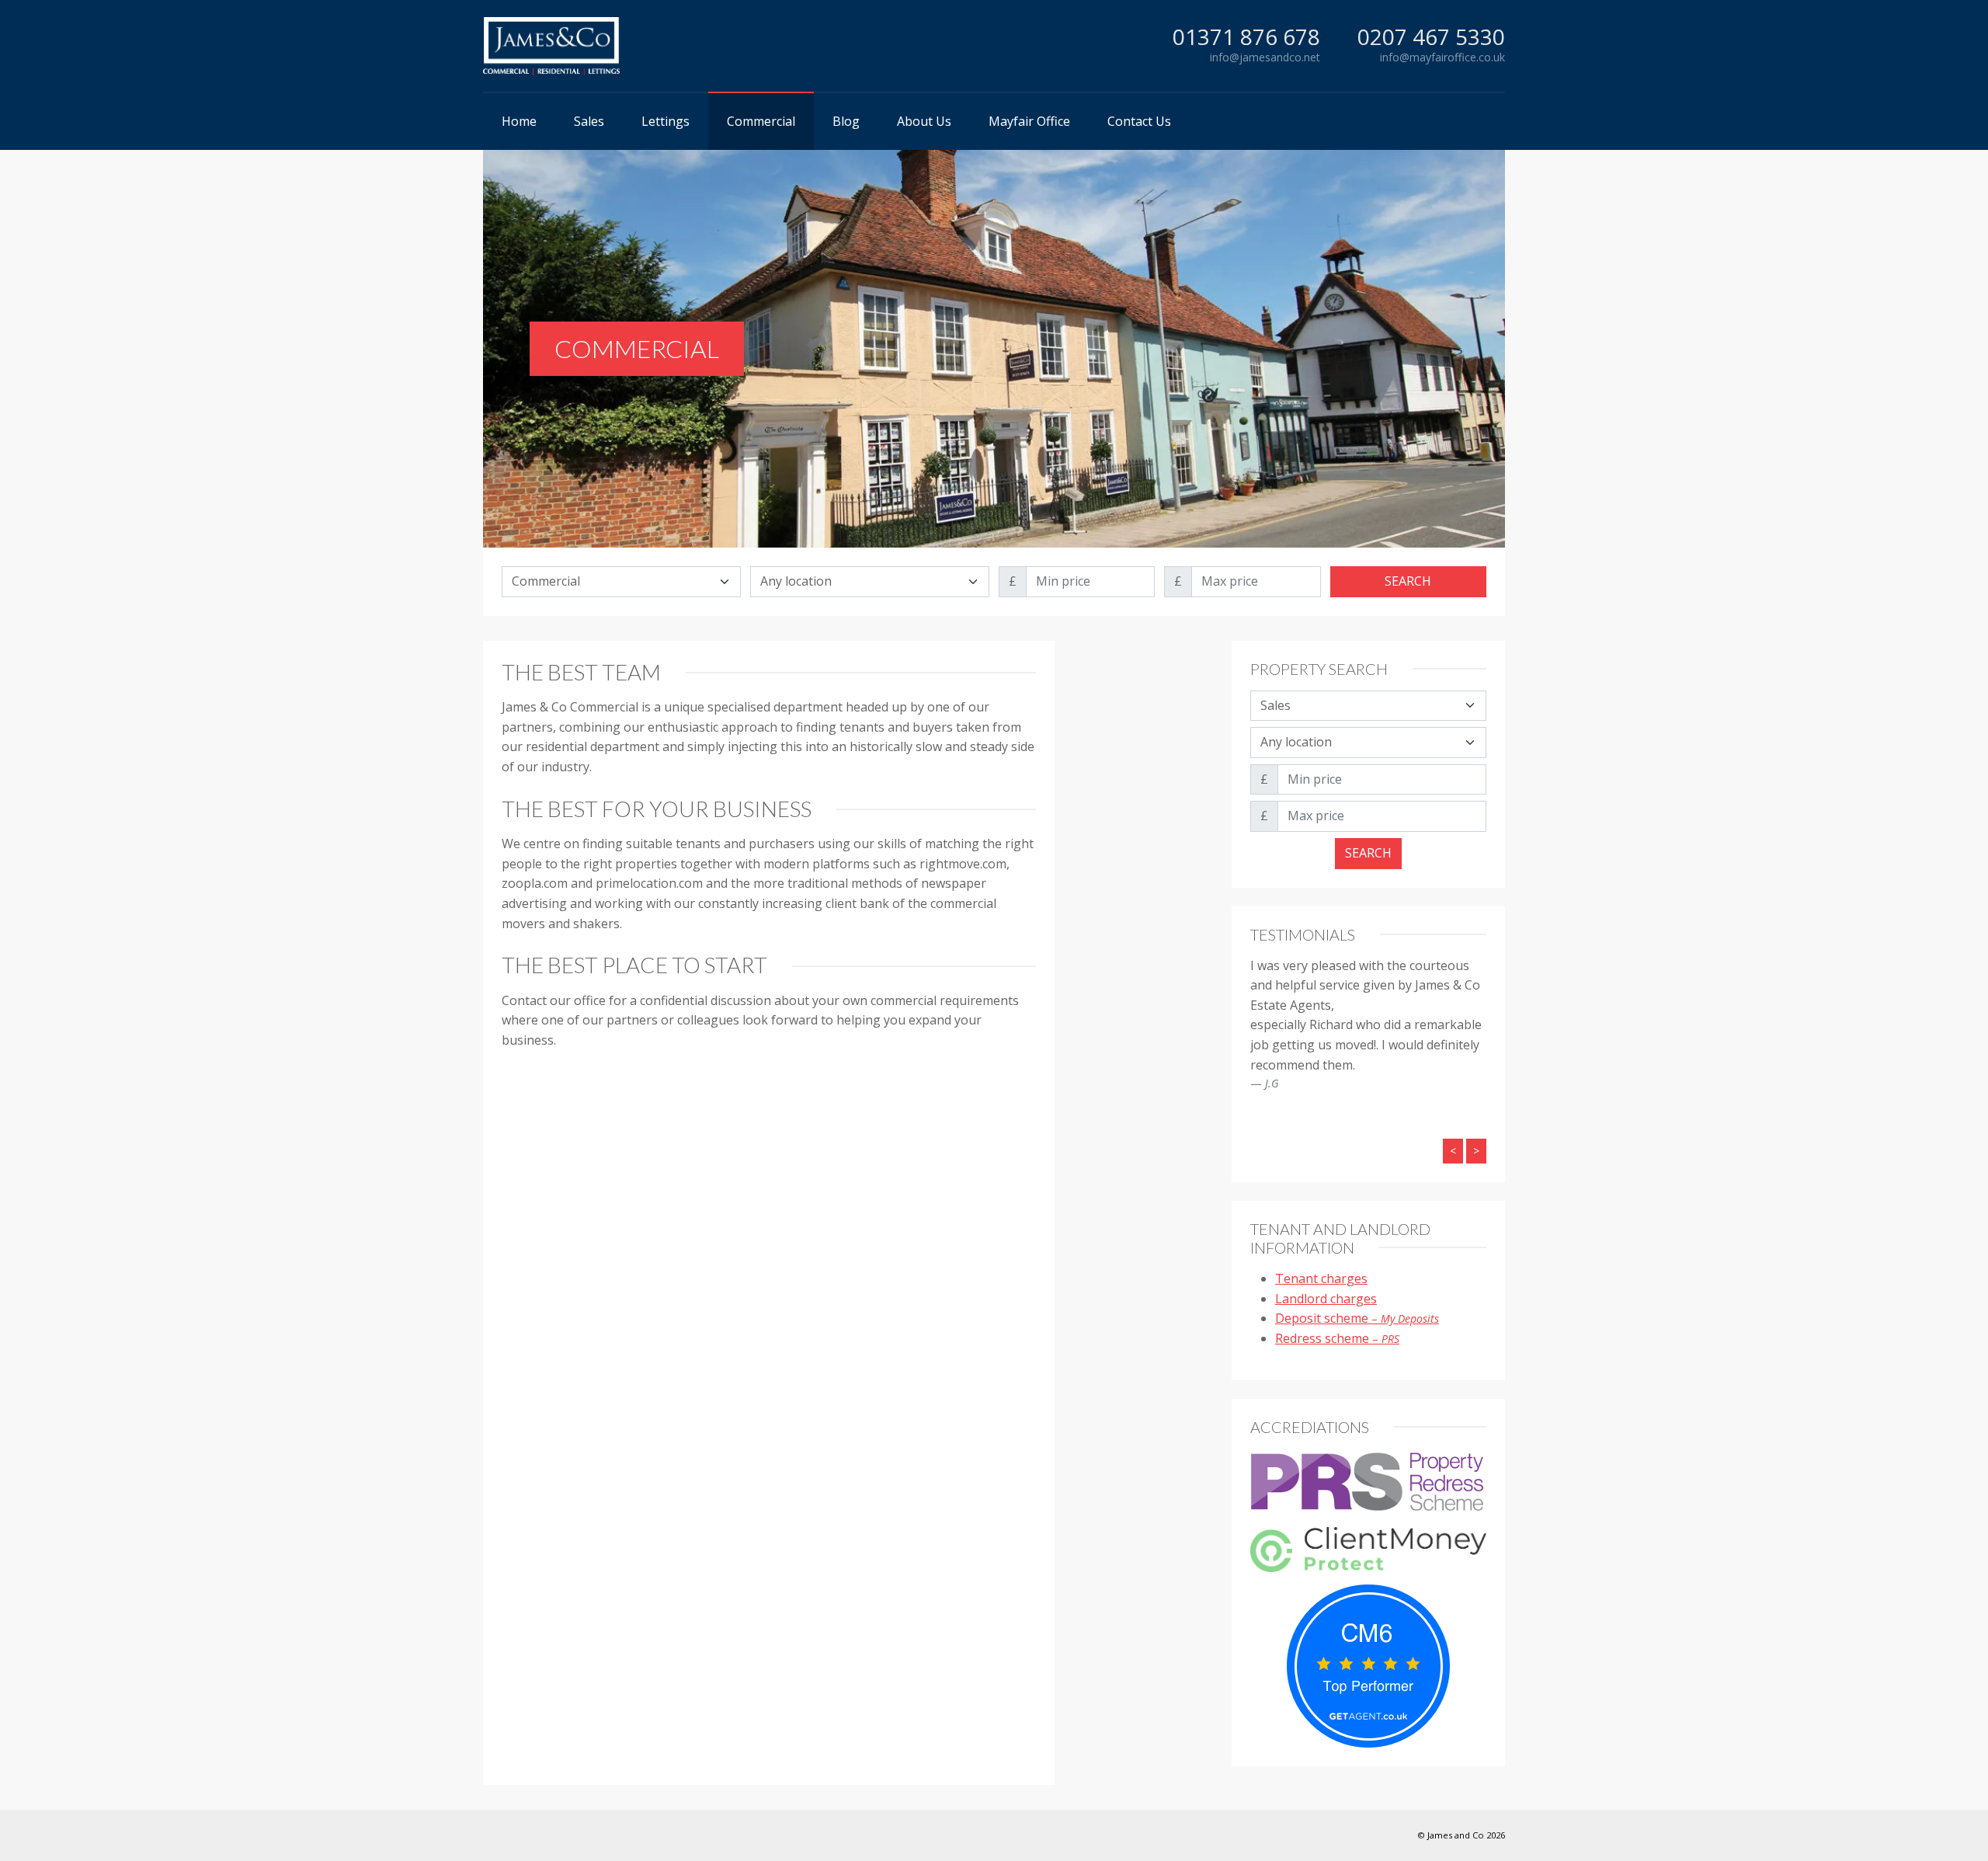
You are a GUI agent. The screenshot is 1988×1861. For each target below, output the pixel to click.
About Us (924, 121)
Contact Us (1139, 121)
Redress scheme (1337, 1338)
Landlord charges (1326, 1299)
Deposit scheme (1357, 1318)
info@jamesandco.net (1265, 57)
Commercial (761, 121)
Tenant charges (1321, 1278)
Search (1408, 581)
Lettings (666, 121)
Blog (846, 121)
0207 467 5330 (1431, 37)
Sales (589, 121)
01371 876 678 (1246, 37)
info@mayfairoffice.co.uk (1442, 57)
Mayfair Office (1029, 121)
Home (519, 121)
